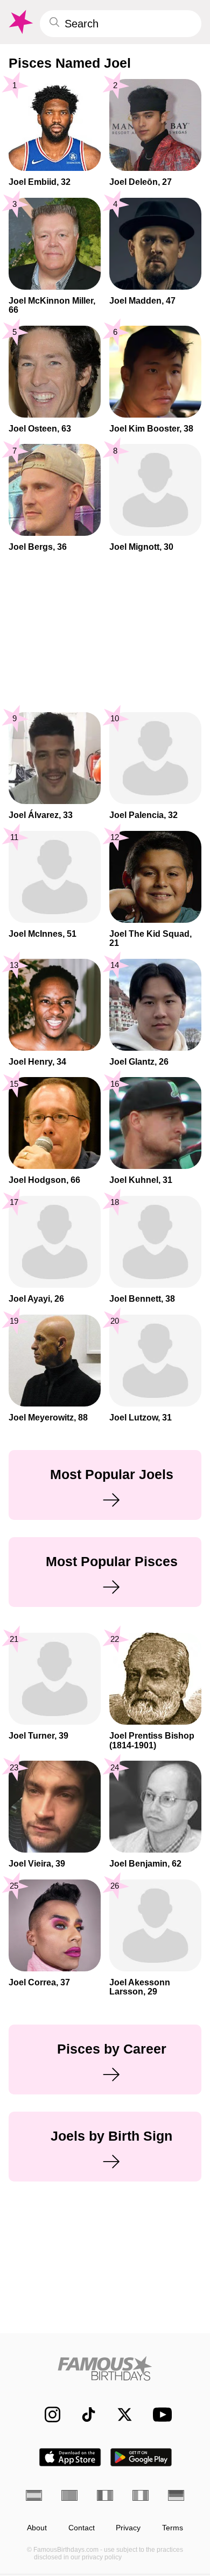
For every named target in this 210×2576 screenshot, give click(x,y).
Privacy (128, 2528)
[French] (105, 2495)
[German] (176, 2495)
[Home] (105, 2368)
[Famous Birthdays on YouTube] (159, 2414)
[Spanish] (34, 2495)
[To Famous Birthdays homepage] (20, 22)
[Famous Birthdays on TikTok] (83, 2414)
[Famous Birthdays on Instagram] (47, 2414)
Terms (173, 2528)
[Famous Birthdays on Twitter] (119, 2414)
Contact (82, 2528)
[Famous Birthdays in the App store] (70, 2457)
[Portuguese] (69, 2495)
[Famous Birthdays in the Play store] (141, 2457)
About (37, 2528)
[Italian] (141, 2495)
